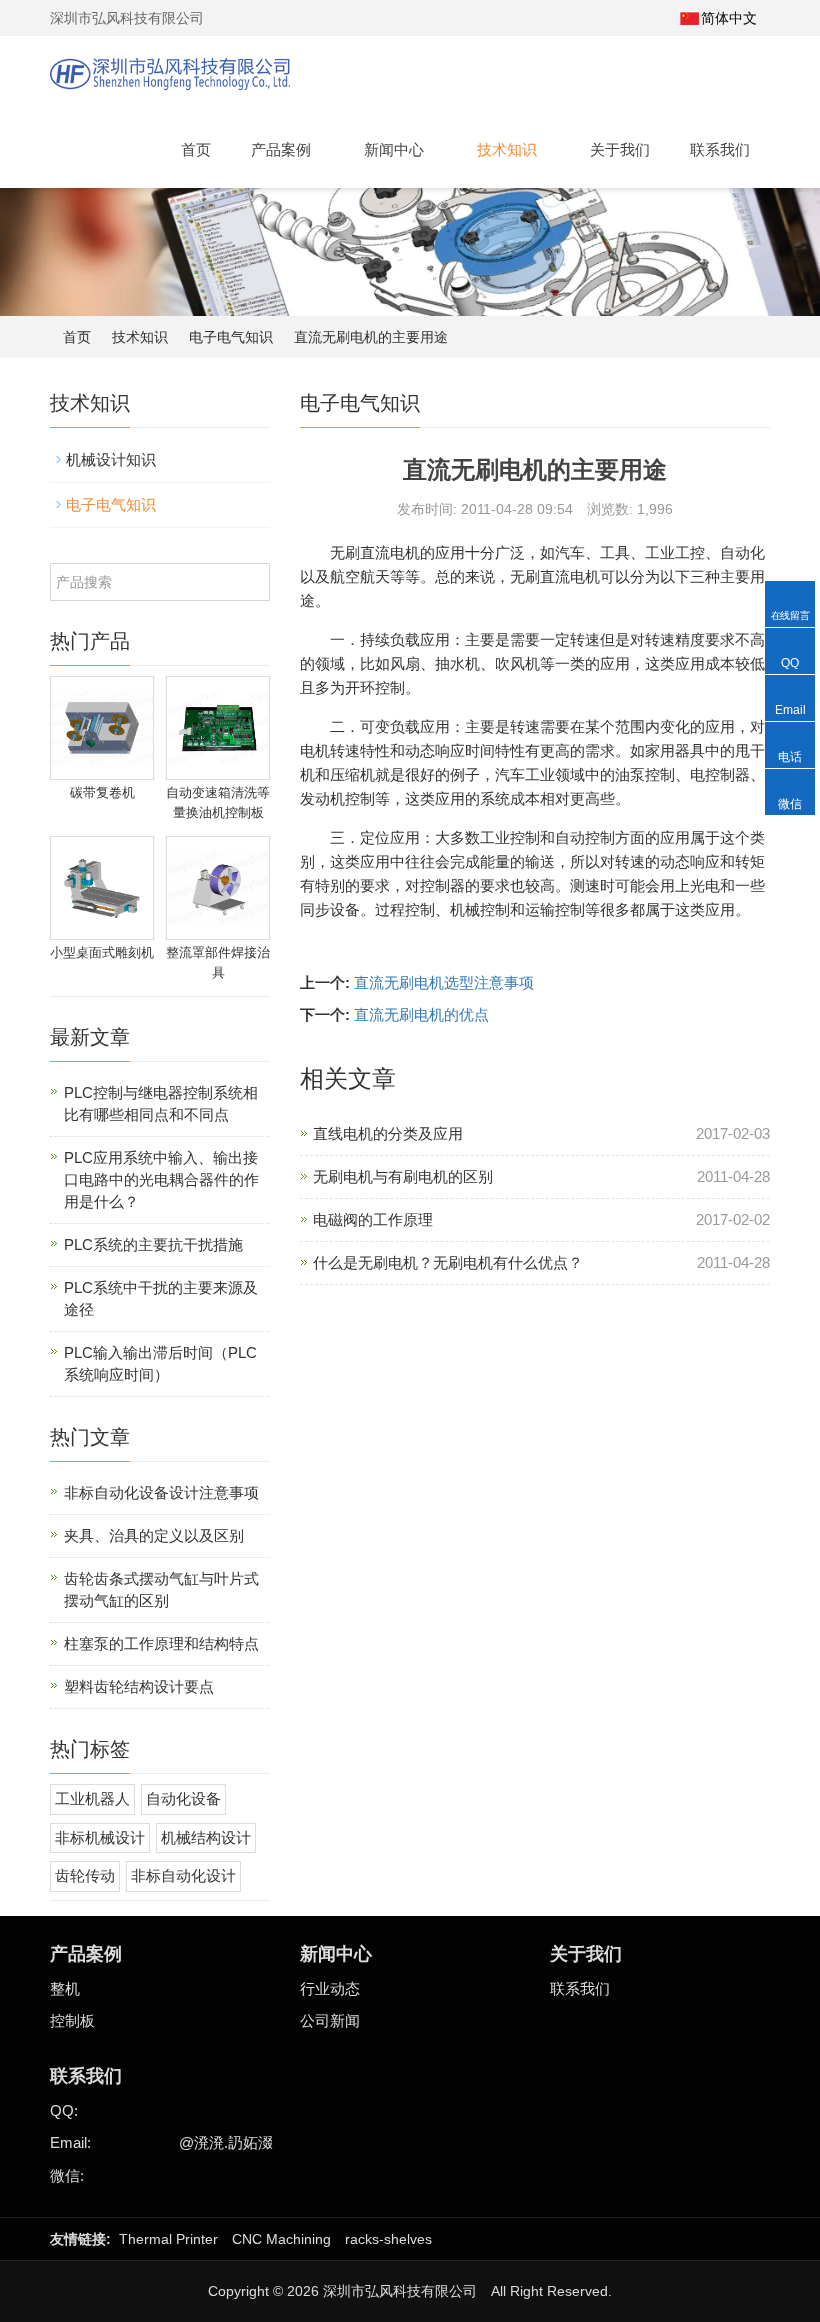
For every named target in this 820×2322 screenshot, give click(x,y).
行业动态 (330, 1988)
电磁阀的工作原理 (373, 1219)
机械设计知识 (111, 459)
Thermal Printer (168, 2239)
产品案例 (283, 149)
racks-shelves (388, 2239)
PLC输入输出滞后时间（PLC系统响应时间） (160, 1363)
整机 (65, 1988)
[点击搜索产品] (252, 582)
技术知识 (509, 149)
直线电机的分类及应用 (388, 1133)
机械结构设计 (206, 1837)
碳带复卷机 (102, 792)
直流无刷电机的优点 (421, 1014)
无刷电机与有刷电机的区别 (403, 1176)
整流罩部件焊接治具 (218, 962)
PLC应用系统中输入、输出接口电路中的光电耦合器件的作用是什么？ (161, 1179)
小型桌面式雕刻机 (102, 952)
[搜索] (654, 18)
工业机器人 (92, 1798)
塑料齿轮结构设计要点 (139, 1686)
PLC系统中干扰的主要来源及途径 (161, 1298)
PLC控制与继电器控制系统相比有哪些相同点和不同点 (161, 1103)
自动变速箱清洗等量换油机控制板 (218, 802)
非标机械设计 (100, 1837)
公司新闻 (330, 2020)
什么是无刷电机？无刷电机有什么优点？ (448, 1262)
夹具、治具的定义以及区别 (154, 1535)
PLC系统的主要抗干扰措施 (153, 1244)
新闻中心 (396, 149)
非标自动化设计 (183, 1875)
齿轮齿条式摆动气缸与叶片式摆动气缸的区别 (161, 1589)
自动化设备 (183, 1798)
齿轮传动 (85, 1875)
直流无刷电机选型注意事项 (444, 982)
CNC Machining (281, 2239)
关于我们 (620, 149)
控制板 (72, 2020)
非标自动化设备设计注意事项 (161, 1492)
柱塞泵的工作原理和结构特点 (161, 1643)
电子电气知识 (231, 337)
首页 (196, 149)
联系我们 (720, 149)
